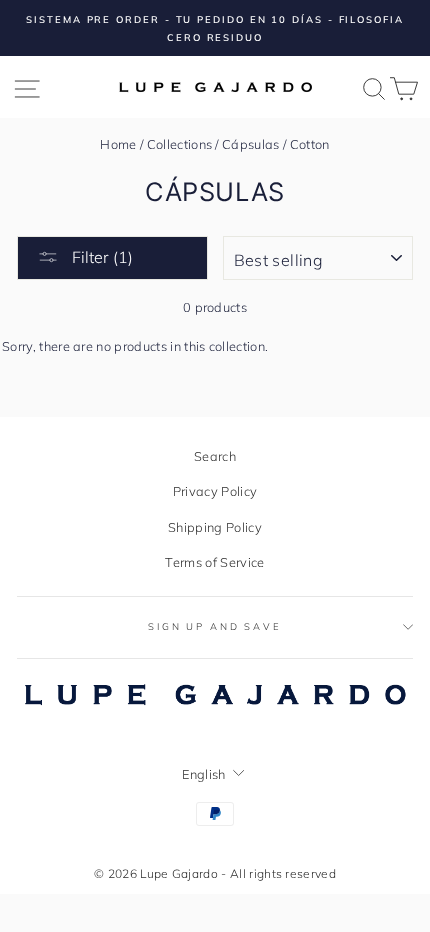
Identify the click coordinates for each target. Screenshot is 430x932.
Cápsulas (251, 144)
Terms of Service (214, 562)
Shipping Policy (215, 527)
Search (215, 456)
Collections (180, 144)
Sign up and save (215, 626)
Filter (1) (100, 257)
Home (118, 144)
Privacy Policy (215, 491)
